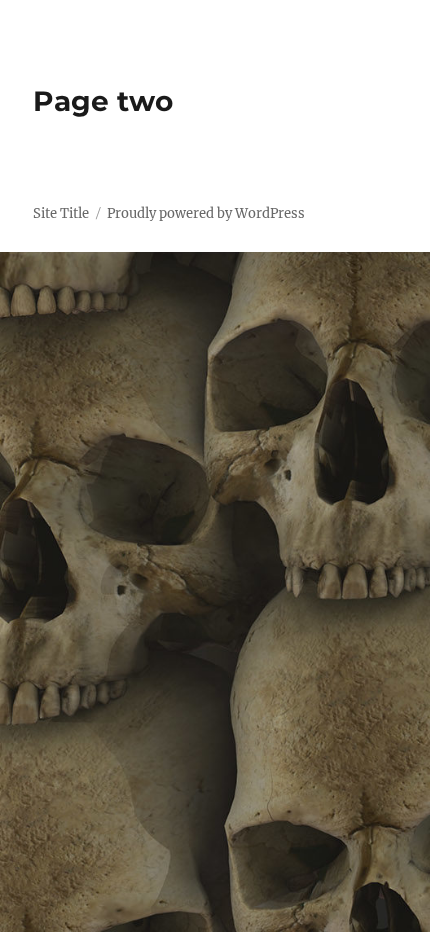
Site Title (61, 213)
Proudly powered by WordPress (206, 213)
